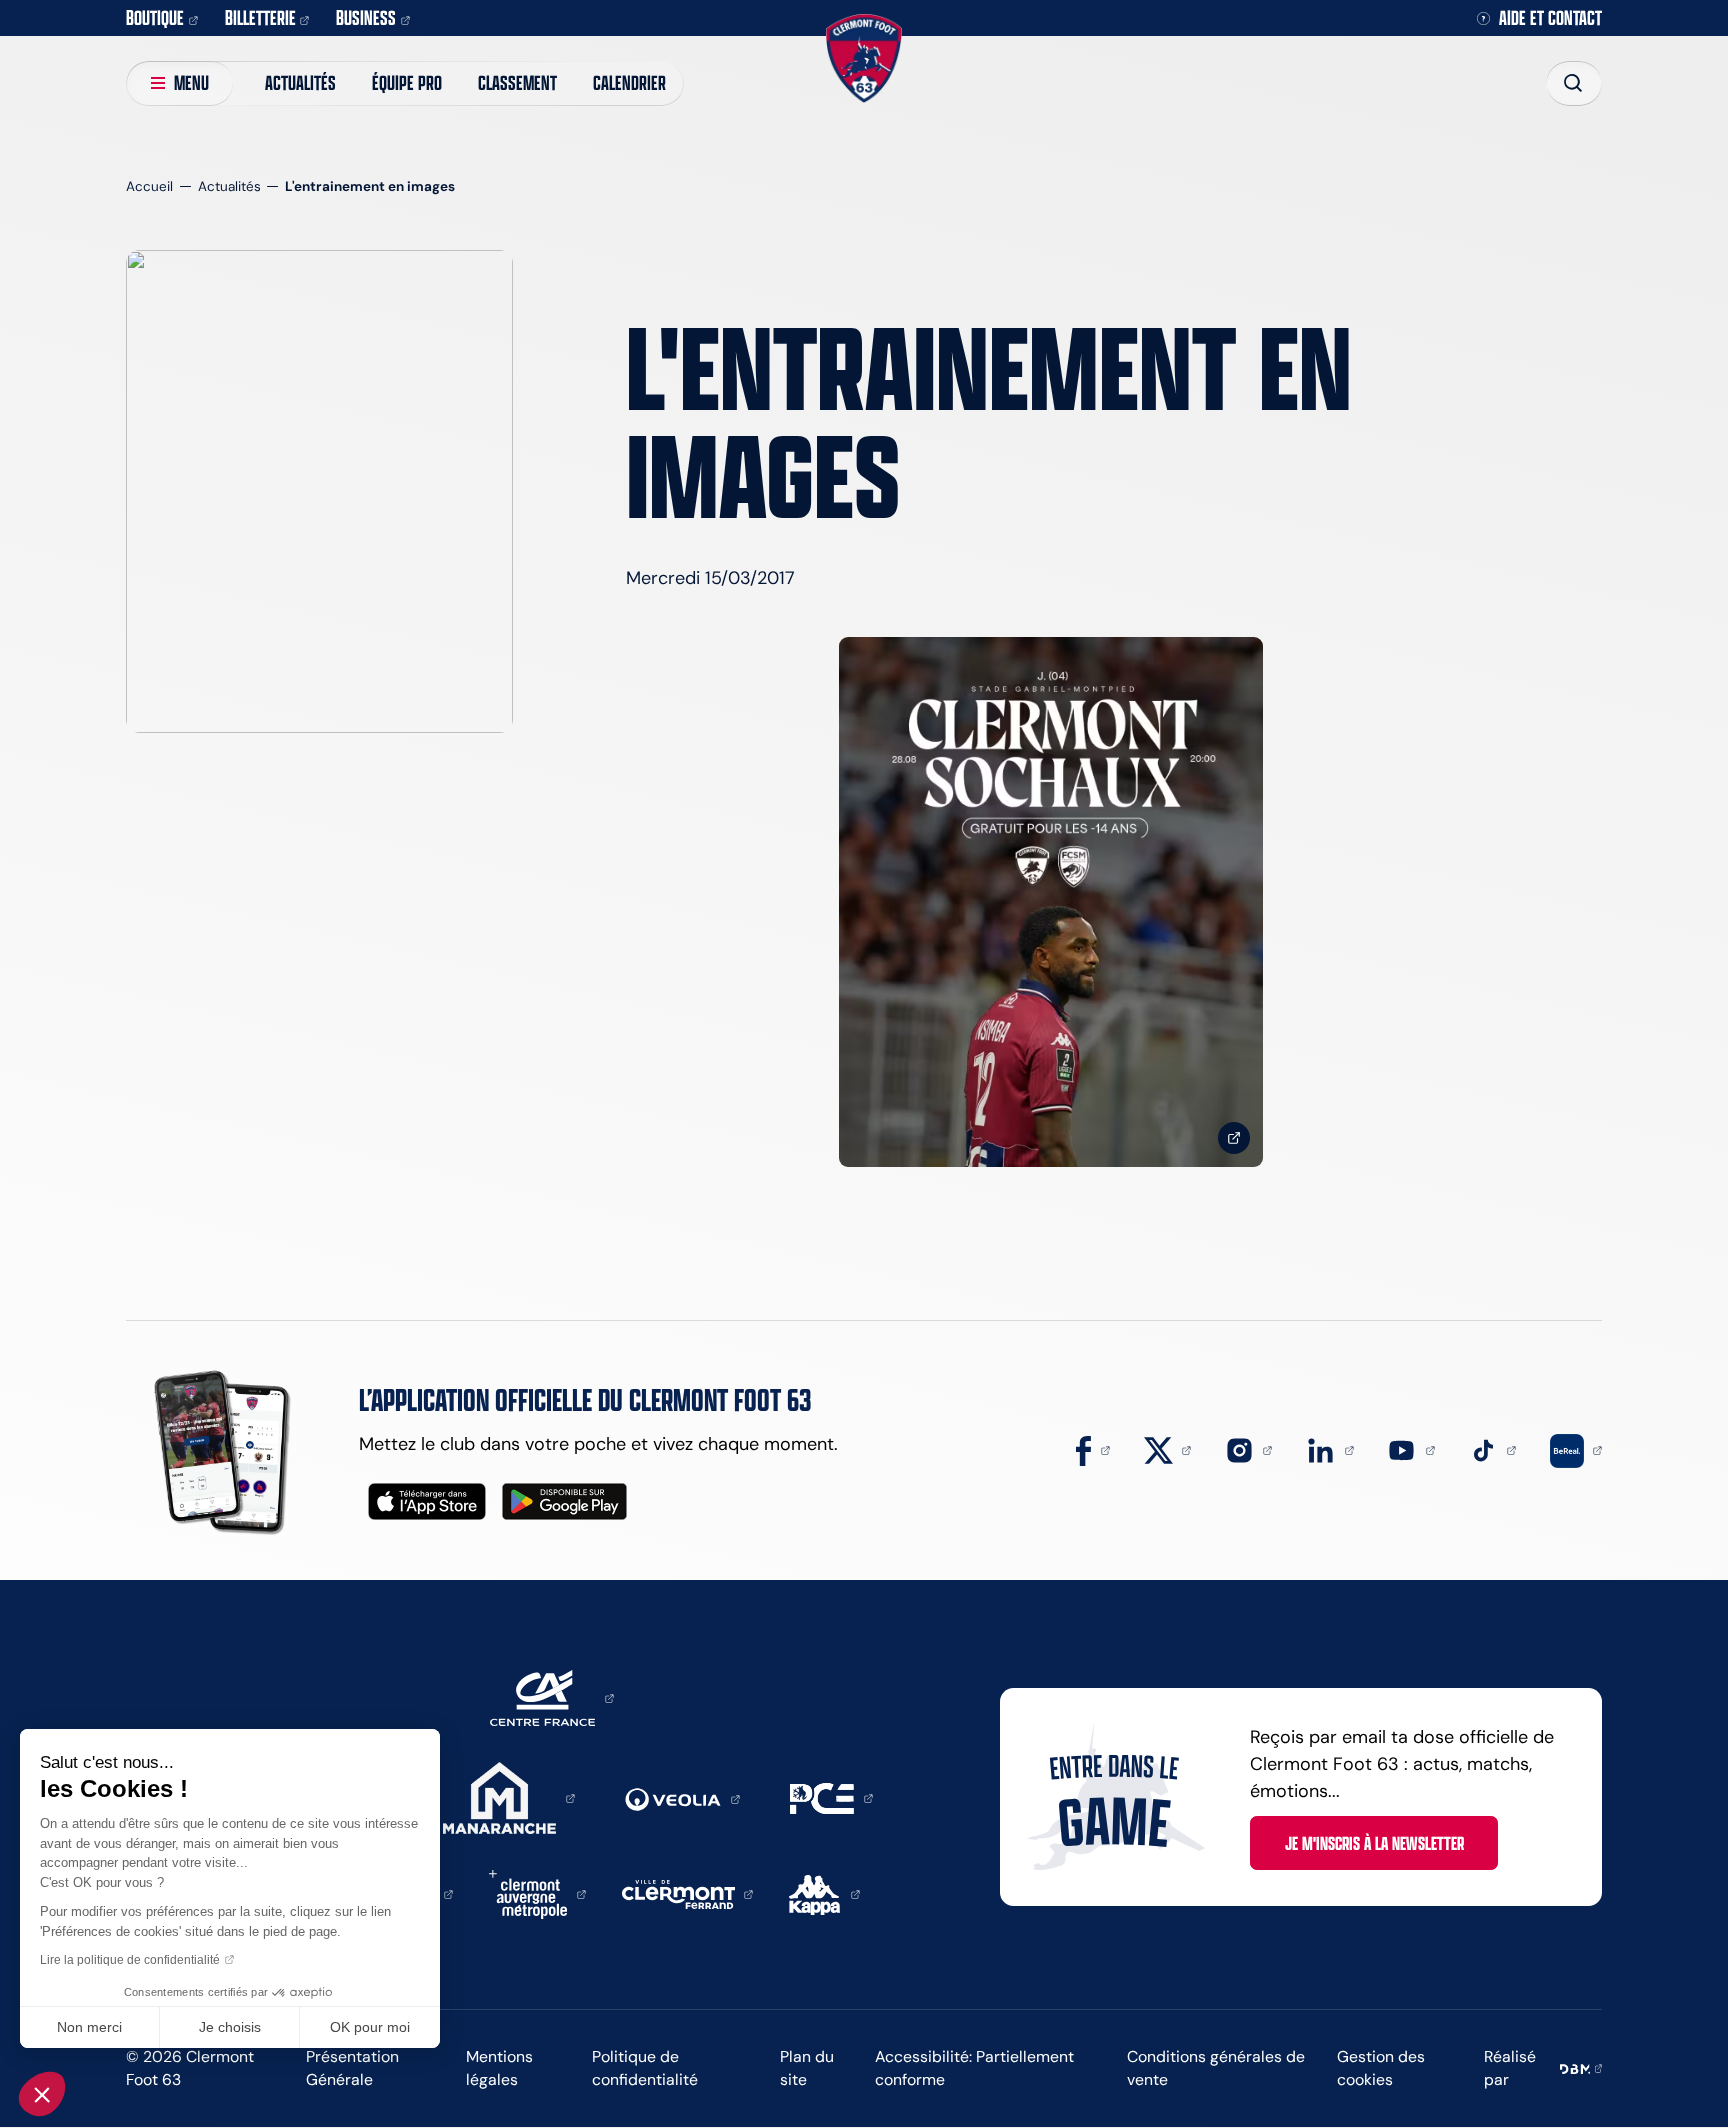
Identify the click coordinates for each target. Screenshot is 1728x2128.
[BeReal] (1576, 1449)
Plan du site (807, 2068)
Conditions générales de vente (1216, 2068)
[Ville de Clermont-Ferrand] (688, 1893)
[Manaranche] (509, 1797)
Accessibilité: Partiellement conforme (974, 2068)
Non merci (89, 2027)
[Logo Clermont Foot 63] (863, 58)
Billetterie (260, 17)
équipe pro (407, 82)
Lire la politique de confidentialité (130, 1960)
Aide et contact (1550, 18)
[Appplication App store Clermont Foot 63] (427, 1501)
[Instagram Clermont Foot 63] (1249, 1449)
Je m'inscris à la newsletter (1374, 1843)
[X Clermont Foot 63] (1168, 1449)
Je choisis (230, 2027)
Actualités (300, 82)
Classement (517, 82)
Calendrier (629, 82)
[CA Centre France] (552, 1697)
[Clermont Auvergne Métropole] (537, 1893)
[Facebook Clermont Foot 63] (1093, 1449)
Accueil (149, 186)
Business (366, 17)
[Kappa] (824, 1893)
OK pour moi (370, 2027)
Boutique (155, 17)
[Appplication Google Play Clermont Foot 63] (564, 1501)
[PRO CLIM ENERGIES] (831, 1797)
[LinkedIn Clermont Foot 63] (1330, 1449)
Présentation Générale (352, 2068)
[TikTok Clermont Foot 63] (1493, 1449)
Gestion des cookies (1381, 2068)
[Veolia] (682, 1798)
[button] (42, 2094)
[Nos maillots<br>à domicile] (1051, 902)
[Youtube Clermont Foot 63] (1411, 1449)
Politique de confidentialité (645, 2068)
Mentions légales (499, 2068)
